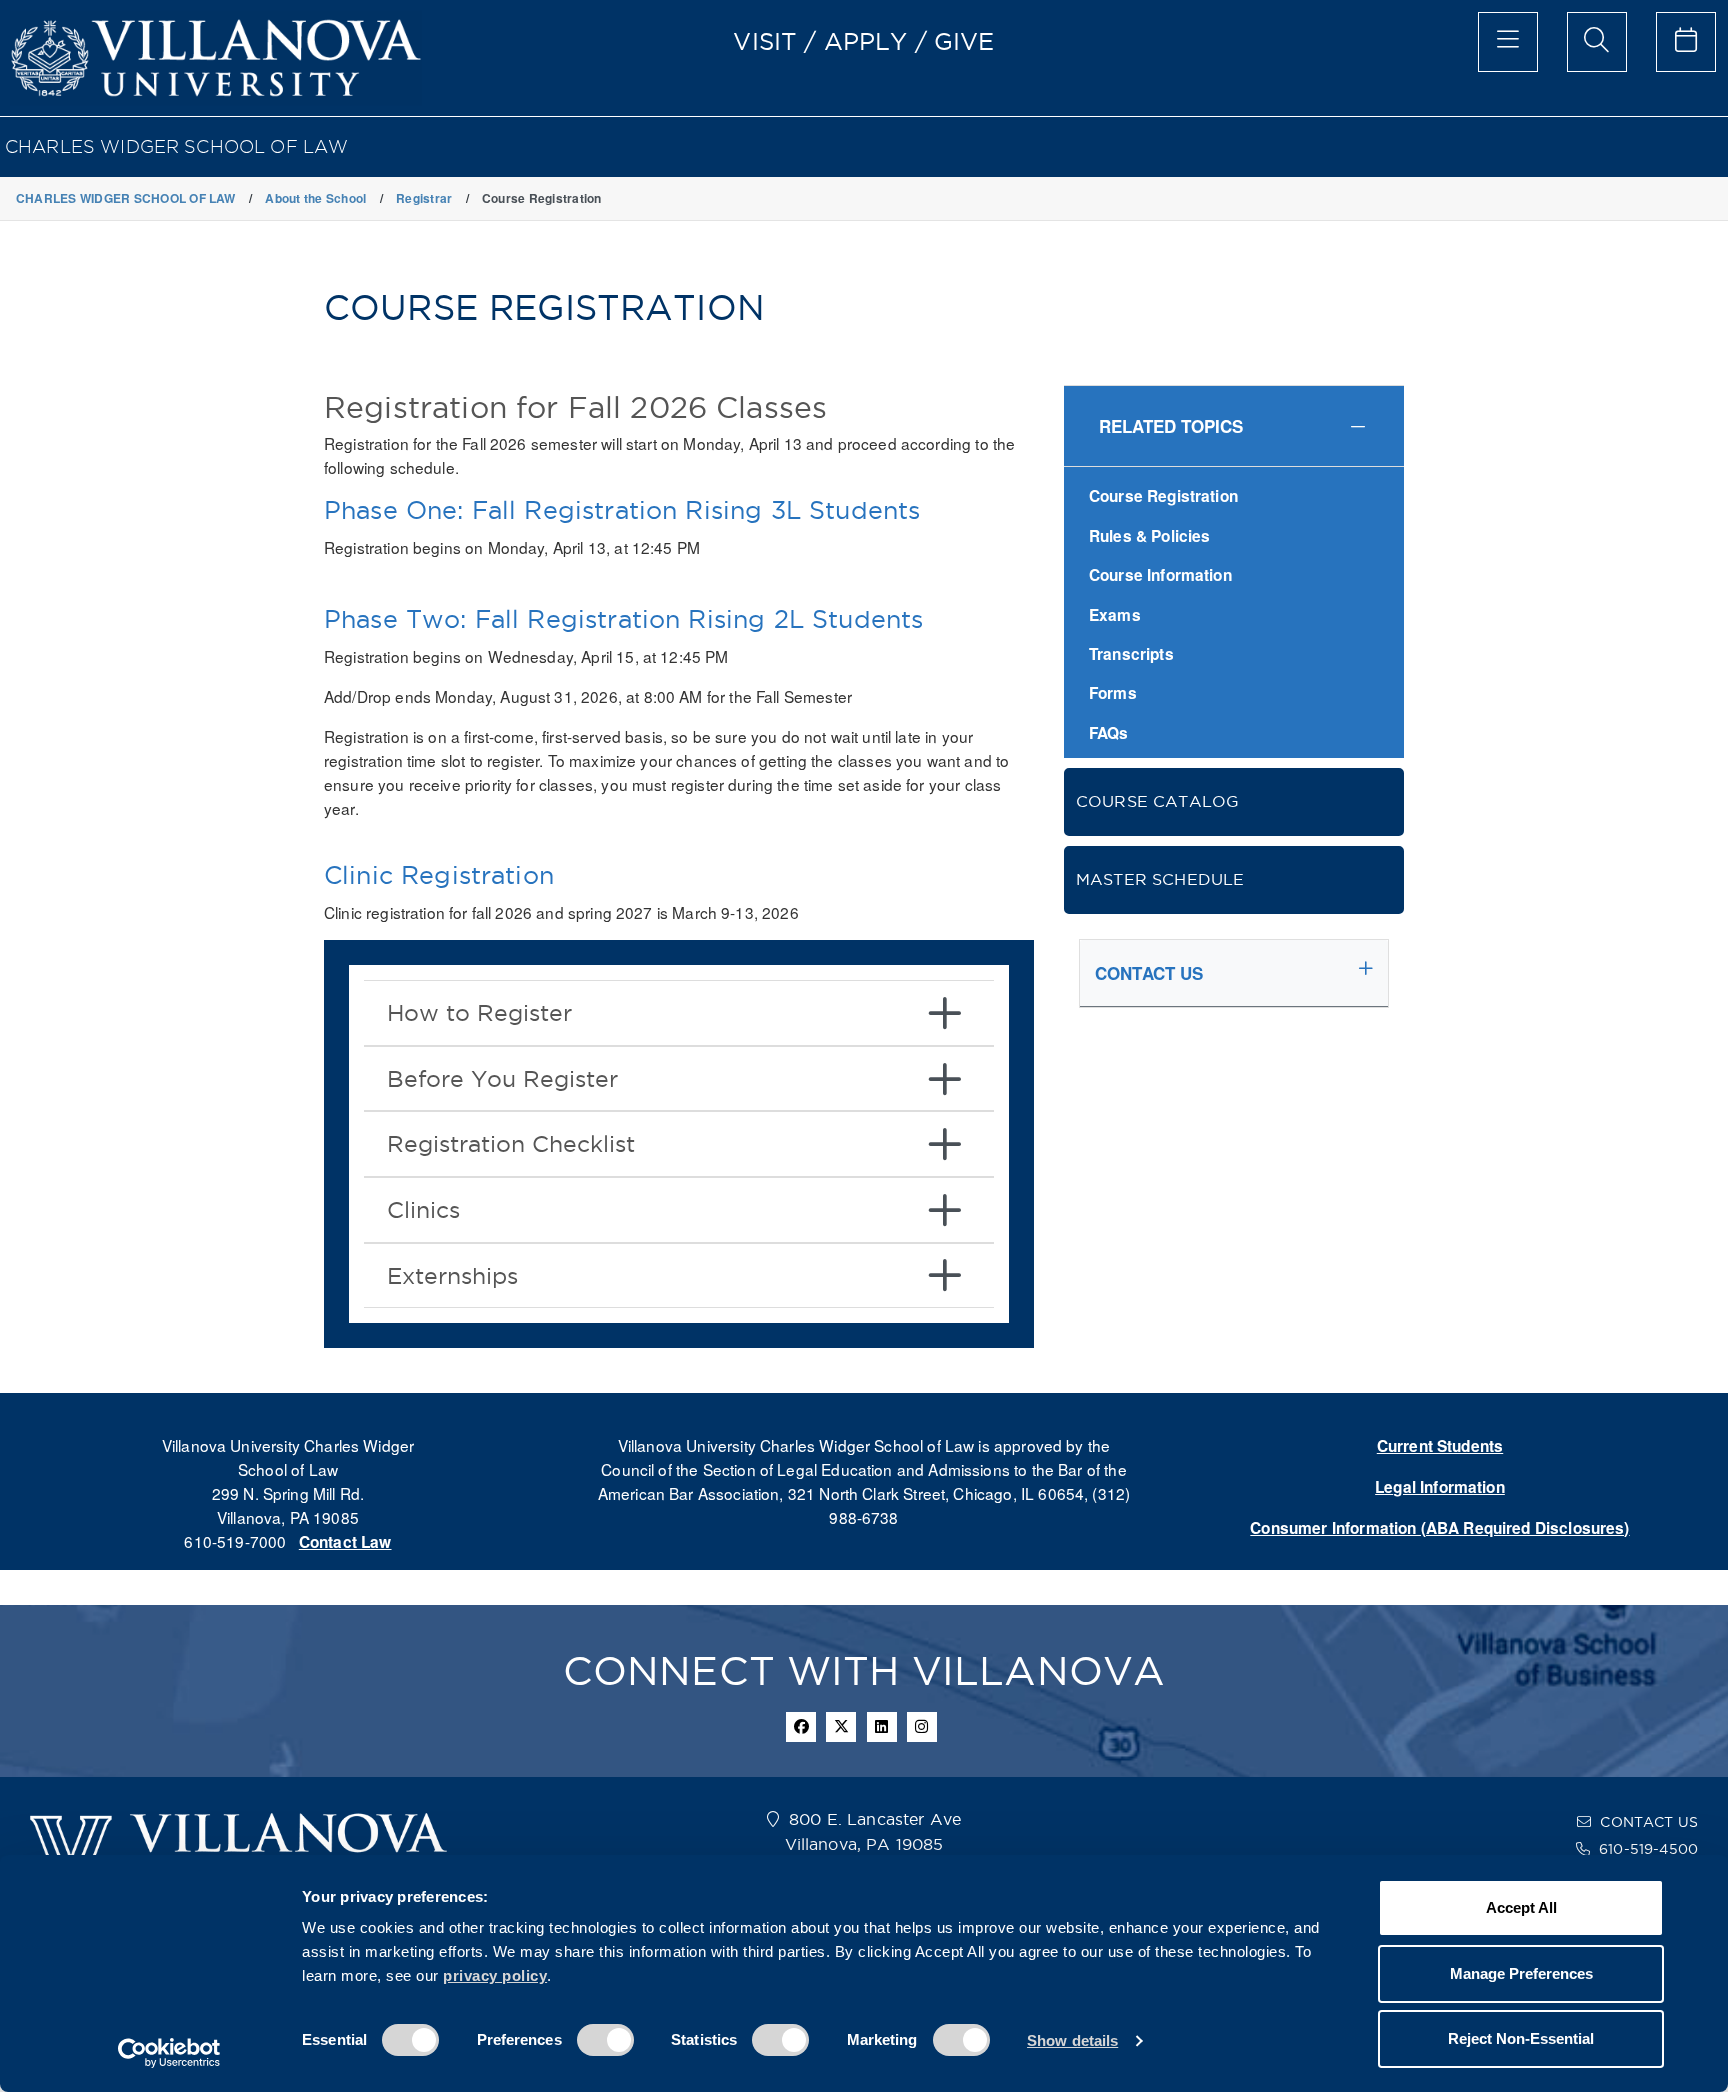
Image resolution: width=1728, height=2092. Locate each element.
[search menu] (1597, 42)
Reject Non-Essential (1521, 2038)
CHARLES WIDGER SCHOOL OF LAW (176, 146)
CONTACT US (1649, 1822)
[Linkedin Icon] (882, 1727)
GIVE (964, 41)
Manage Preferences (1521, 1973)
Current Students (1440, 1446)
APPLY (866, 41)
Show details (1072, 2040)
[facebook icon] (801, 1727)
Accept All (1521, 1907)
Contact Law (345, 1542)
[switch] (605, 2040)
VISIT (765, 41)
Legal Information (1440, 1487)
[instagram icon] (922, 1727)
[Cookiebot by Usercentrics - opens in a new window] (169, 2053)
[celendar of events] (1686, 42)
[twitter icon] (841, 1727)
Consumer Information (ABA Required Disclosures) (1439, 1528)
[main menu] (1508, 42)
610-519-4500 (1648, 1849)
